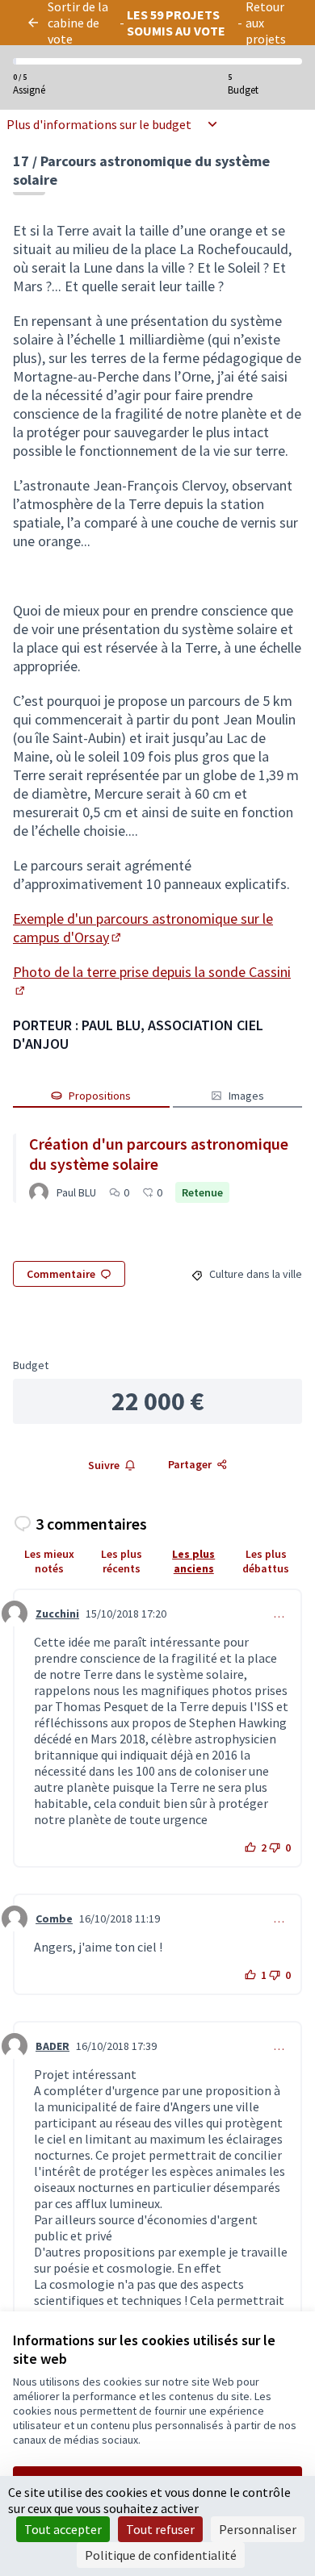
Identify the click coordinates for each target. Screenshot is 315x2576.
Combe (54, 1918)
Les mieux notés (49, 1561)
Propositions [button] (100, 1096)
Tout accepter (63, 2529)
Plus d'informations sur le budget (99, 124)
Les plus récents (122, 1561)
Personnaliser (258, 2529)
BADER (52, 2046)
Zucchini (57, 1614)
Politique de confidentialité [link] (161, 2555)
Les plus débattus (266, 1561)
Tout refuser (160, 2529)
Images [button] (246, 1096)
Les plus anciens (193, 1561)
